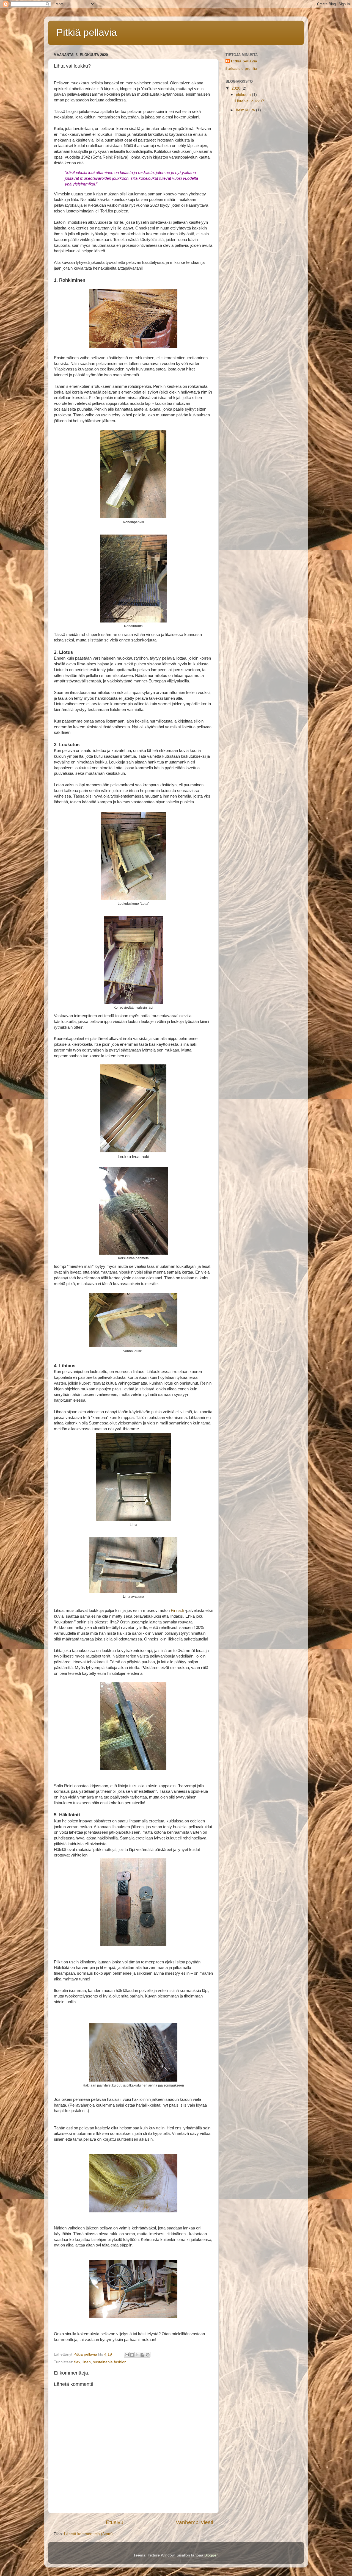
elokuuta (244, 95)
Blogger (211, 2555)
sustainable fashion (110, 2362)
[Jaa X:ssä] (137, 2355)
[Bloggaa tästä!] (132, 2355)
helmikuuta (246, 110)
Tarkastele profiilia (241, 69)
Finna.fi (177, 1611)
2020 (237, 88)
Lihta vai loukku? (249, 101)
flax (77, 2362)
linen (87, 2362)
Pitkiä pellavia (87, 32)
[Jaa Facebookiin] (142, 2355)
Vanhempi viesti (194, 2522)
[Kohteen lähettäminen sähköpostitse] (127, 2355)
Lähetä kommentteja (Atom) (88, 2534)
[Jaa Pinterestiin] (148, 2355)
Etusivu (115, 2522)
